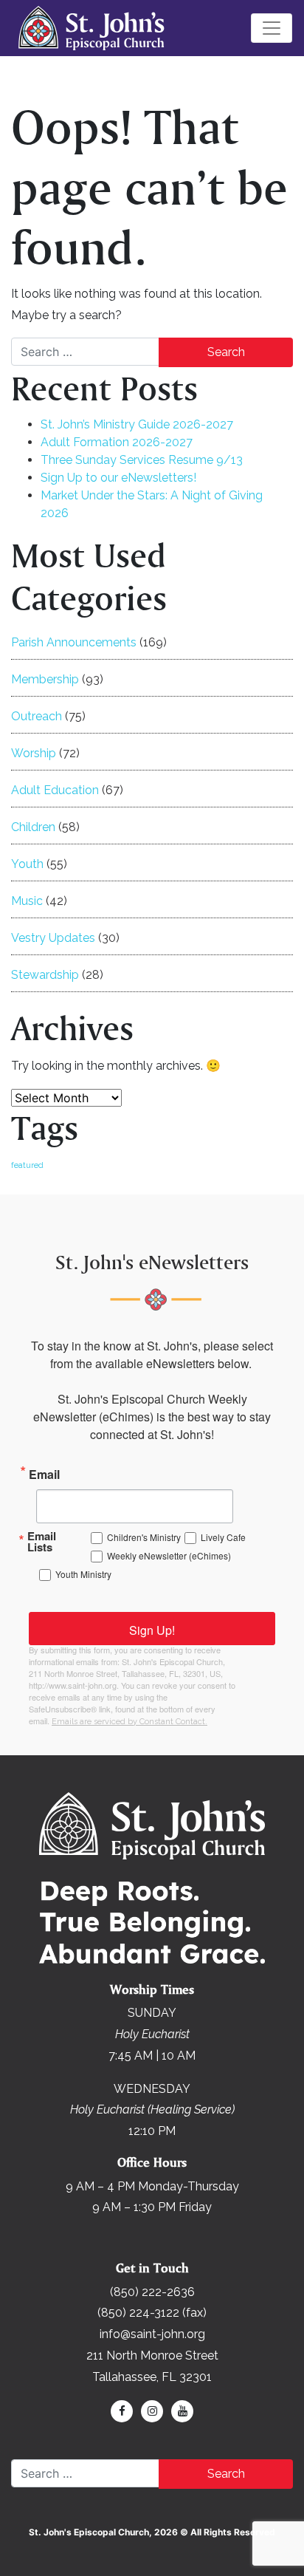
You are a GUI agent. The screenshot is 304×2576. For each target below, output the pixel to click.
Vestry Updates (53, 938)
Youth (27, 864)
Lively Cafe (223, 1537)
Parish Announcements (74, 642)
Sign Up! (152, 1630)
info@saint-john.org (152, 2334)
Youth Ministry (83, 1574)
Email (44, 1473)
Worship (34, 753)
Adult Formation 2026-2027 (117, 442)
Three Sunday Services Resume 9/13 (142, 460)
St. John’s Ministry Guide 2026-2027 (137, 424)
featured (27, 1165)
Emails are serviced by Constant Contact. (129, 1722)
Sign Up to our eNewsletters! (118, 478)
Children (33, 827)
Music (27, 901)
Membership (45, 679)
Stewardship (45, 975)
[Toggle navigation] (272, 28)
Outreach (37, 716)
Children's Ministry (144, 1537)
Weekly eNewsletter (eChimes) (169, 1555)
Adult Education (55, 790)
